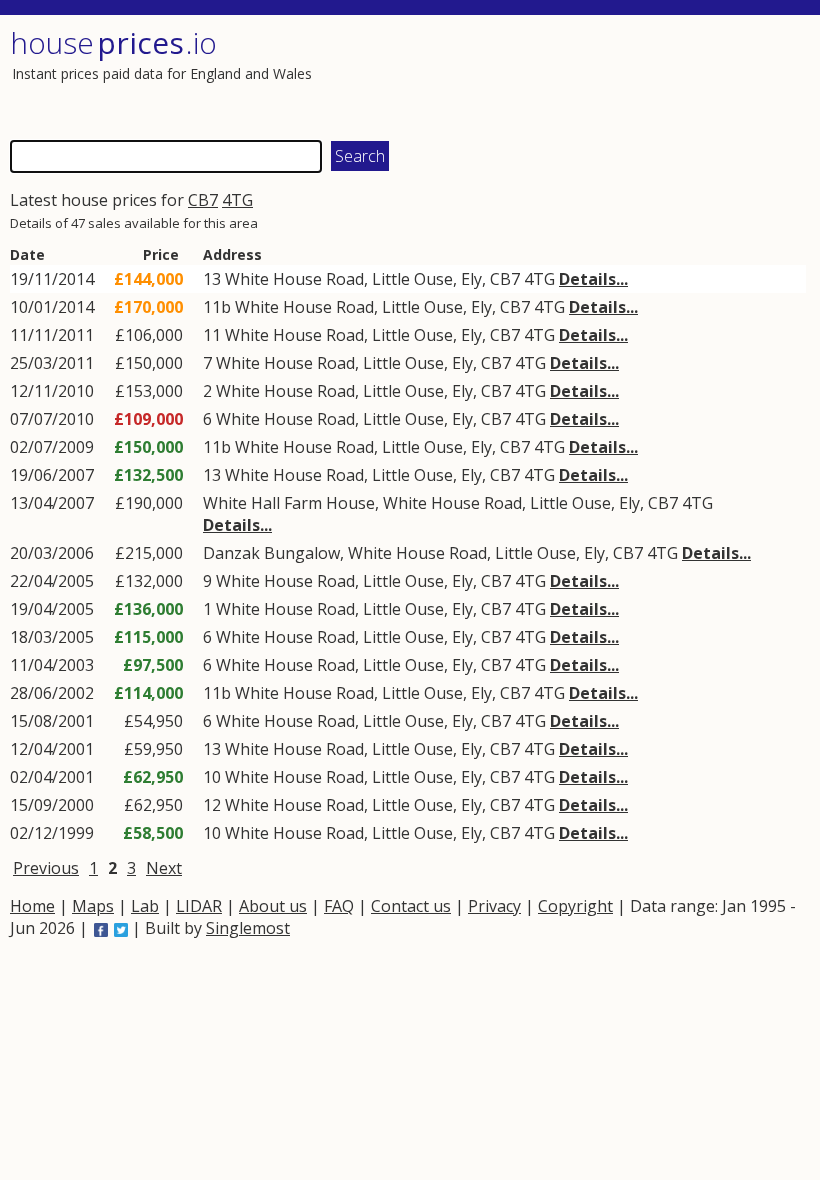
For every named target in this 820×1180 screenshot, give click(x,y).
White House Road (294, 279)
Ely (471, 279)
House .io (113, 42)
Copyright (575, 906)
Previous (46, 868)
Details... (593, 279)
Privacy (494, 906)
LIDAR (199, 906)
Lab (145, 906)
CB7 (203, 200)
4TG (237, 200)
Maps (93, 906)
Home (32, 906)
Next (164, 868)
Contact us (411, 906)
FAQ (339, 906)
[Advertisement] (607, 75)
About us (273, 906)
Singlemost (248, 928)
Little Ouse (412, 279)
